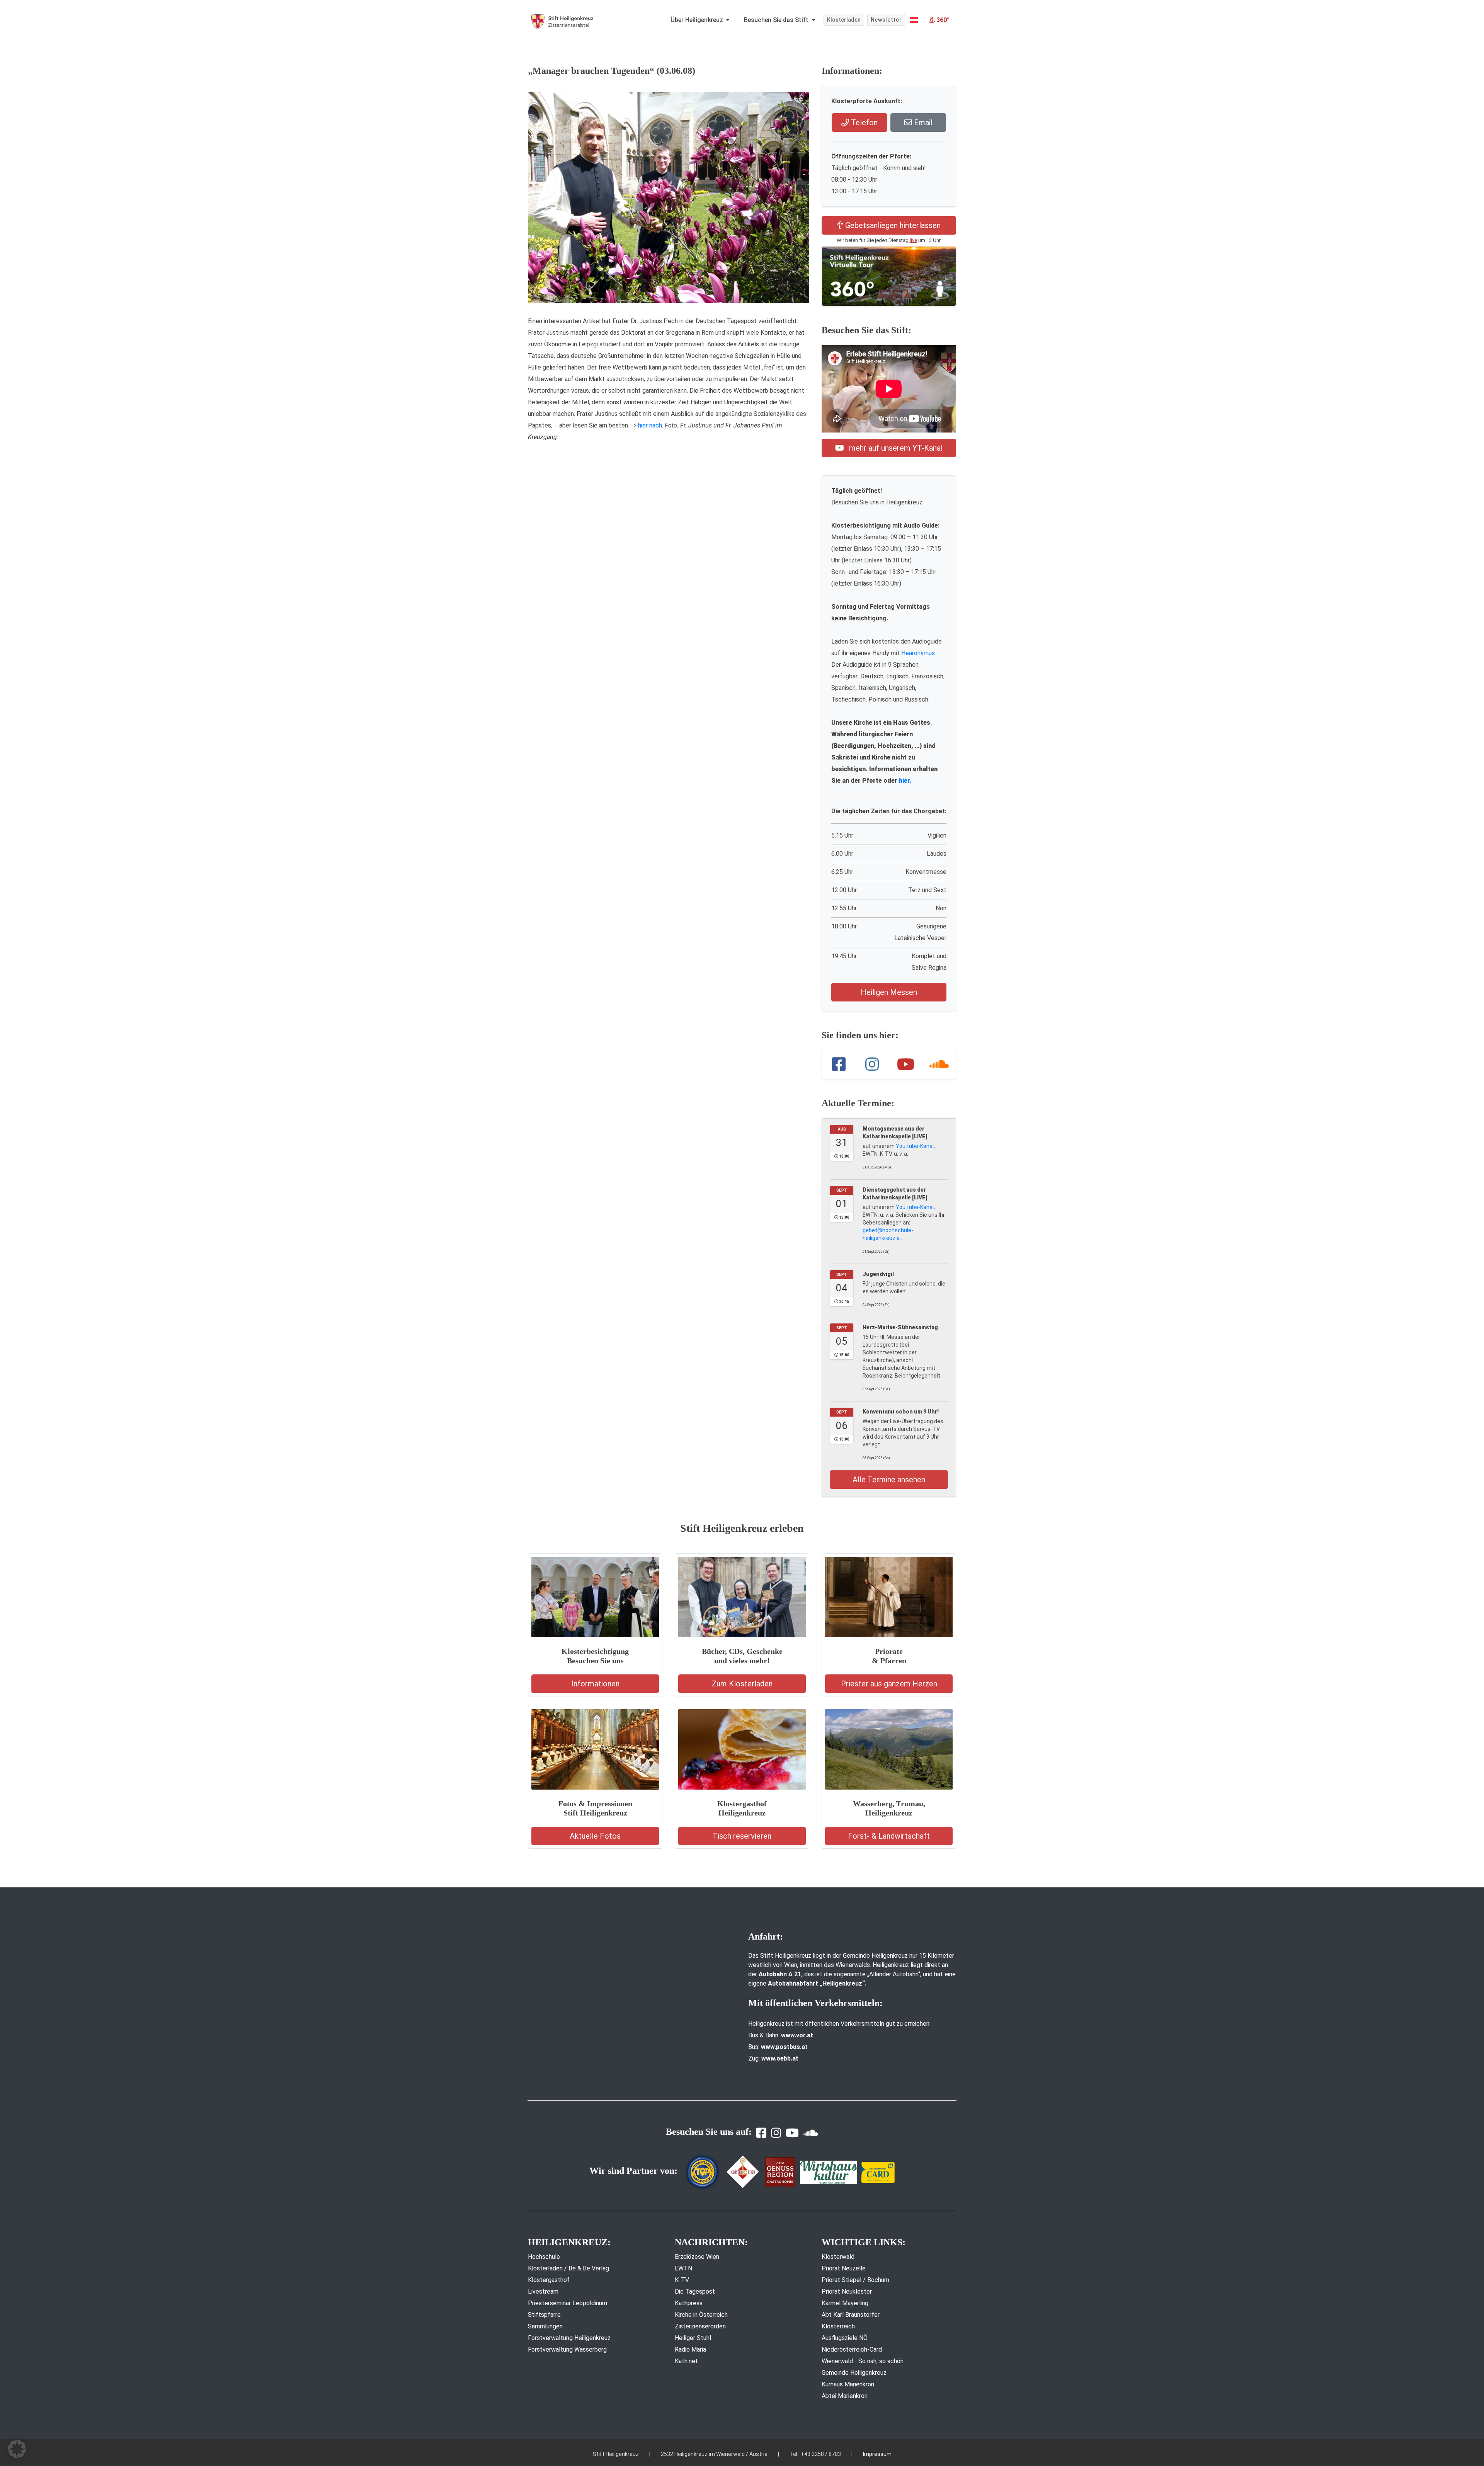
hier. (905, 781)
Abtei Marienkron (845, 2396)
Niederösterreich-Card (852, 2349)
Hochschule (544, 2257)
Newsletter (886, 20)
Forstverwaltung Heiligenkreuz (569, 2338)
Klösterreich (838, 2326)
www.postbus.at (784, 2047)
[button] (914, 20)
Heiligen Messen (889, 992)
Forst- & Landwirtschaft (889, 1836)
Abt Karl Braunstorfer (851, 2315)
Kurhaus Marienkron (848, 2384)
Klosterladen (844, 20)
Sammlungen (545, 2326)
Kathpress (689, 2303)
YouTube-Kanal (915, 1146)
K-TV (682, 2280)
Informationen (595, 1684)
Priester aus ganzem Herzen (889, 1684)
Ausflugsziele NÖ (845, 2338)
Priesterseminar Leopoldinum (568, 2303)
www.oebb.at (780, 2058)
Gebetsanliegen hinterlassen (892, 225)
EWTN (683, 2268)
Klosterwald (838, 2257)
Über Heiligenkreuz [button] (698, 20)
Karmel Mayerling (845, 2303)
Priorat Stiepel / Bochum (855, 2280)
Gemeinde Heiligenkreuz (854, 2373)
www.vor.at (797, 2035)
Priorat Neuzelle (844, 2268)
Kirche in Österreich (701, 2315)
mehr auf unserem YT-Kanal (895, 448)
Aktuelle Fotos (595, 1836)
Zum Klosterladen (742, 1684)
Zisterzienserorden (700, 2326)
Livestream (543, 2291)
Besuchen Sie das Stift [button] (777, 20)
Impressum (877, 2454)
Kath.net (686, 2361)
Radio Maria (690, 2349)
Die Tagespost (695, 2291)
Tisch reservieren (742, 1836)
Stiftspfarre (544, 2315)
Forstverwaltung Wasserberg (567, 2349)
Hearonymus (918, 653)
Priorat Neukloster (847, 2291)
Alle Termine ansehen (889, 1480)
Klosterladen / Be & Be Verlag (568, 2268)
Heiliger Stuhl (693, 2338)
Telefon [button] (863, 123)
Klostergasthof (549, 2280)
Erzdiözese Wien (697, 2257)
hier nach (650, 425)
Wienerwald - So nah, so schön (863, 2361)
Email (922, 123)
